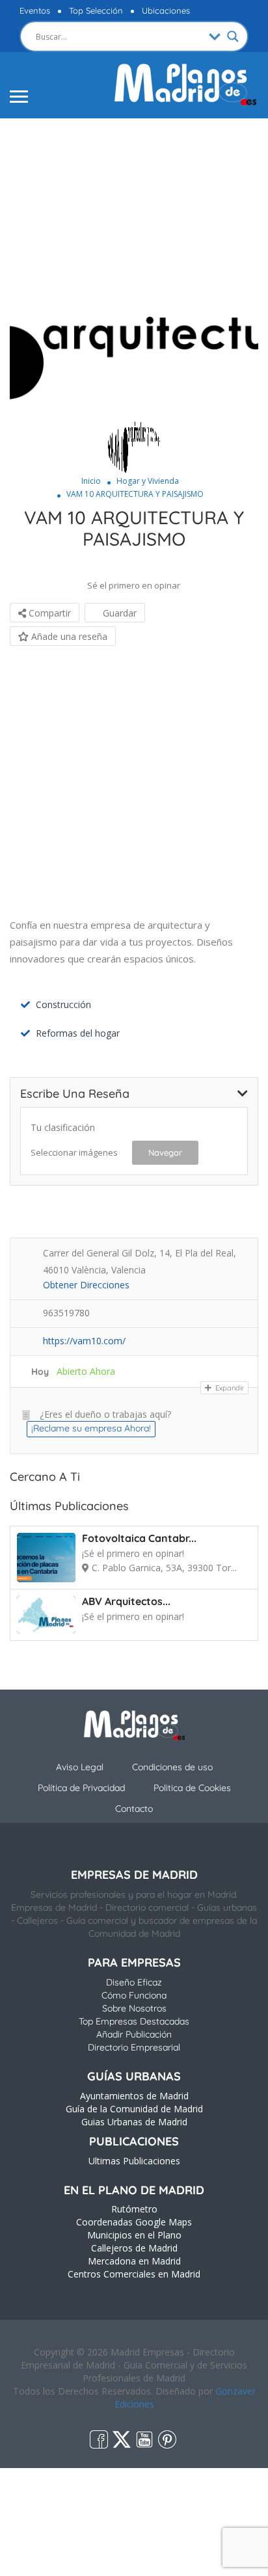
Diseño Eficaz (134, 1982)
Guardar (118, 613)
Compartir (48, 613)
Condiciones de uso (172, 1767)
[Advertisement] (134, 210)
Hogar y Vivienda (148, 481)
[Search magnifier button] (233, 36)
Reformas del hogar (78, 1033)
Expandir (229, 1388)
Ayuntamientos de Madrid (134, 2096)
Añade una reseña (68, 636)
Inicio (91, 481)
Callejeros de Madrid (134, 2248)
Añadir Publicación (134, 2034)
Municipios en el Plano (134, 2235)
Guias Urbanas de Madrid (134, 2122)
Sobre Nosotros (134, 2008)
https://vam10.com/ (84, 1341)
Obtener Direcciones (86, 1285)
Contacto (134, 1809)
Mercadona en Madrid (134, 2261)
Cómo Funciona (134, 1995)
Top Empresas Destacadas (134, 2021)
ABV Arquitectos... (126, 1601)
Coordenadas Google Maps (134, 2222)
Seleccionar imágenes (74, 1152)
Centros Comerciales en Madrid (134, 2274)
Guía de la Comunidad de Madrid (134, 2109)
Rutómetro (134, 2209)
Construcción (63, 1004)
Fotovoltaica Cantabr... (139, 1538)
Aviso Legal (80, 1767)
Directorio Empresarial (134, 2047)
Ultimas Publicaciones (134, 2161)
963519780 (66, 1313)
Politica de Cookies (192, 1788)
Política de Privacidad (81, 1788)
